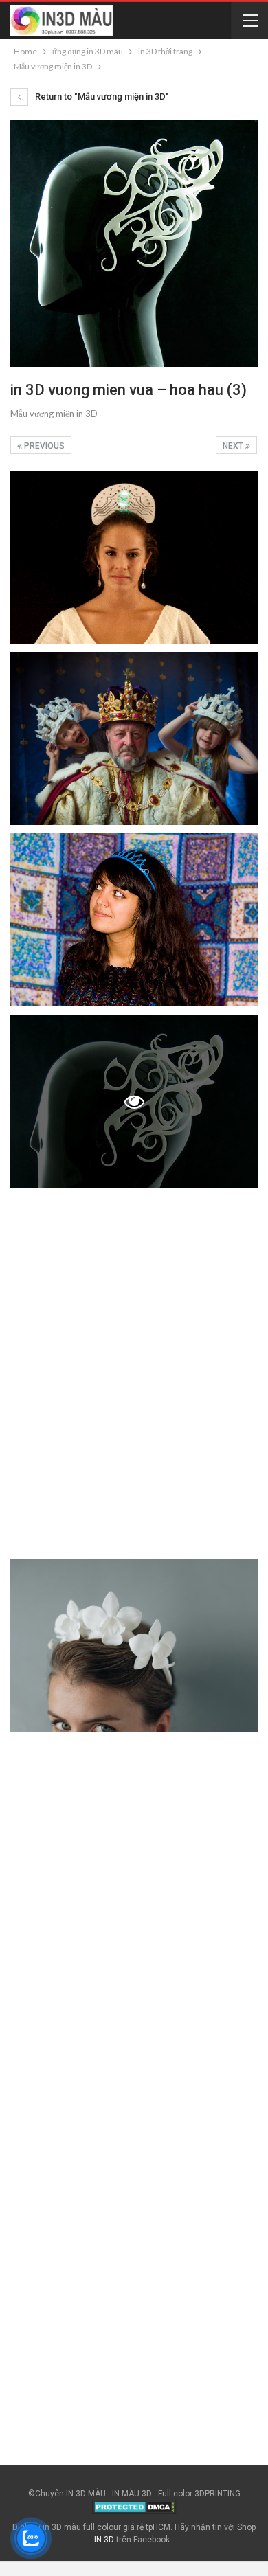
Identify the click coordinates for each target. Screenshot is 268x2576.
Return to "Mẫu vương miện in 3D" (101, 97)
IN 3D (104, 2540)
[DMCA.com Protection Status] (134, 2507)
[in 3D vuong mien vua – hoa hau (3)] (134, 557)
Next (234, 446)
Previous (43, 446)
